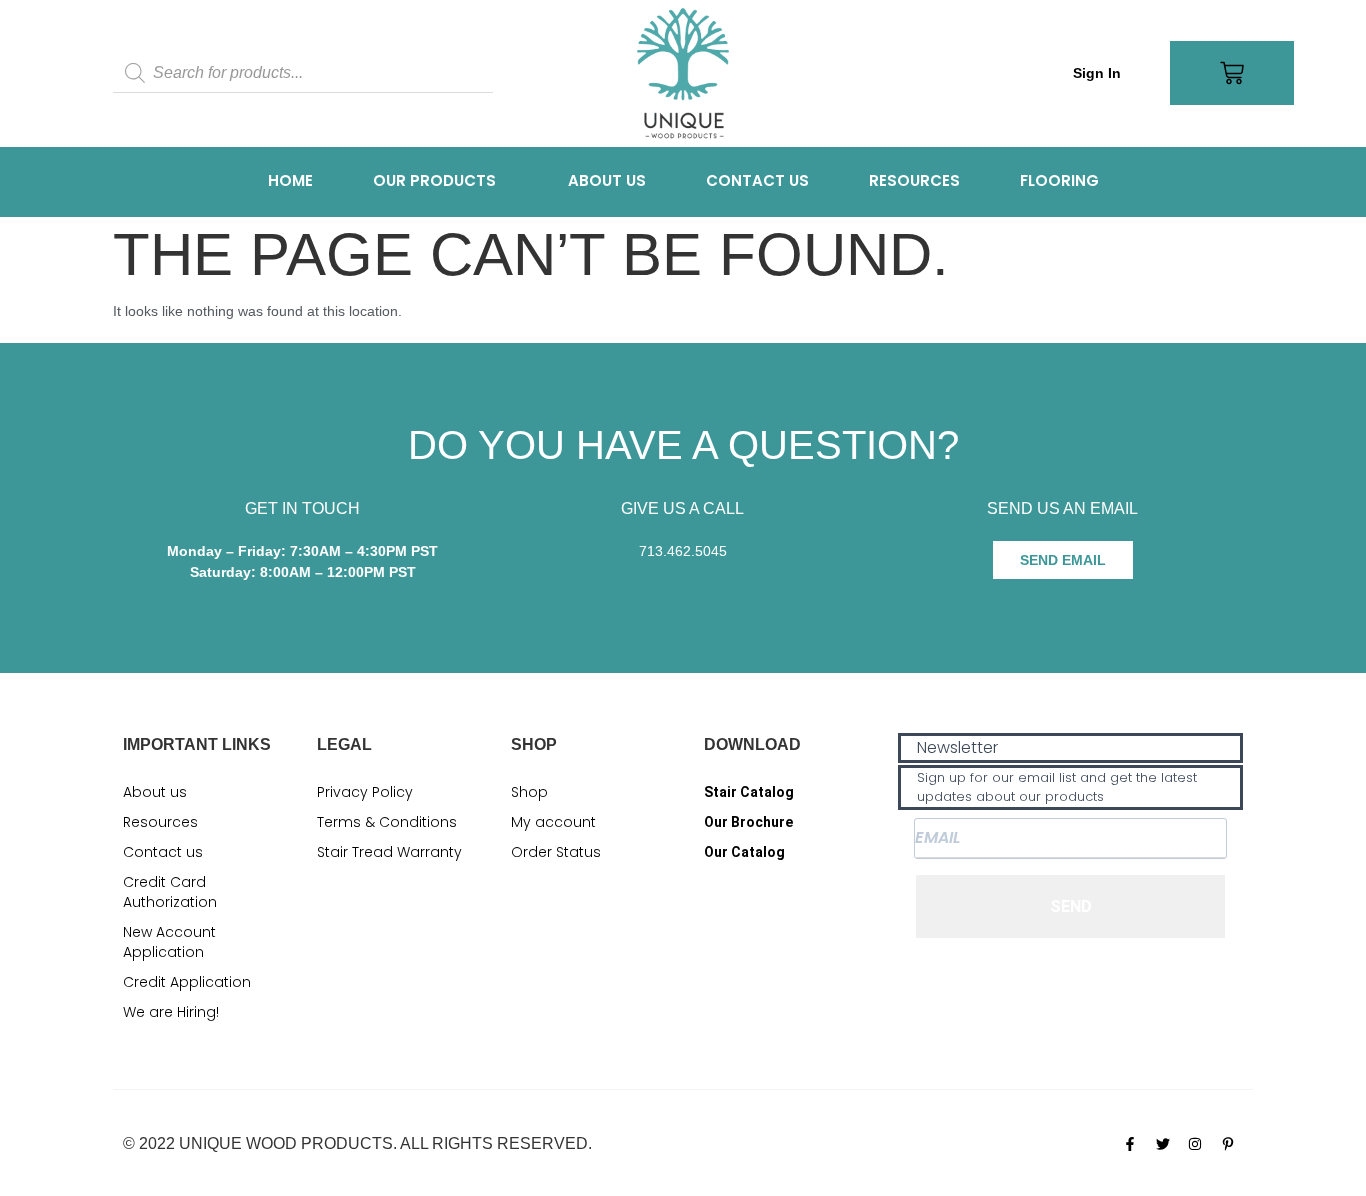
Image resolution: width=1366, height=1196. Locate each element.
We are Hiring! (171, 1012)
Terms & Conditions (387, 822)
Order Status (556, 852)
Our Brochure (748, 822)
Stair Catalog (749, 792)
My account (553, 822)
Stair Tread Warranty (389, 852)
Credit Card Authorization (170, 892)
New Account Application (169, 942)
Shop (529, 792)
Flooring (1059, 180)
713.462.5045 (683, 551)
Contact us (757, 180)
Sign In (1097, 73)
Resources (914, 180)
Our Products (434, 180)
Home (290, 180)
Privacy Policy (365, 792)
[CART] (1232, 73)
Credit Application (187, 982)
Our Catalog (744, 852)
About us (607, 180)
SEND (1071, 906)
